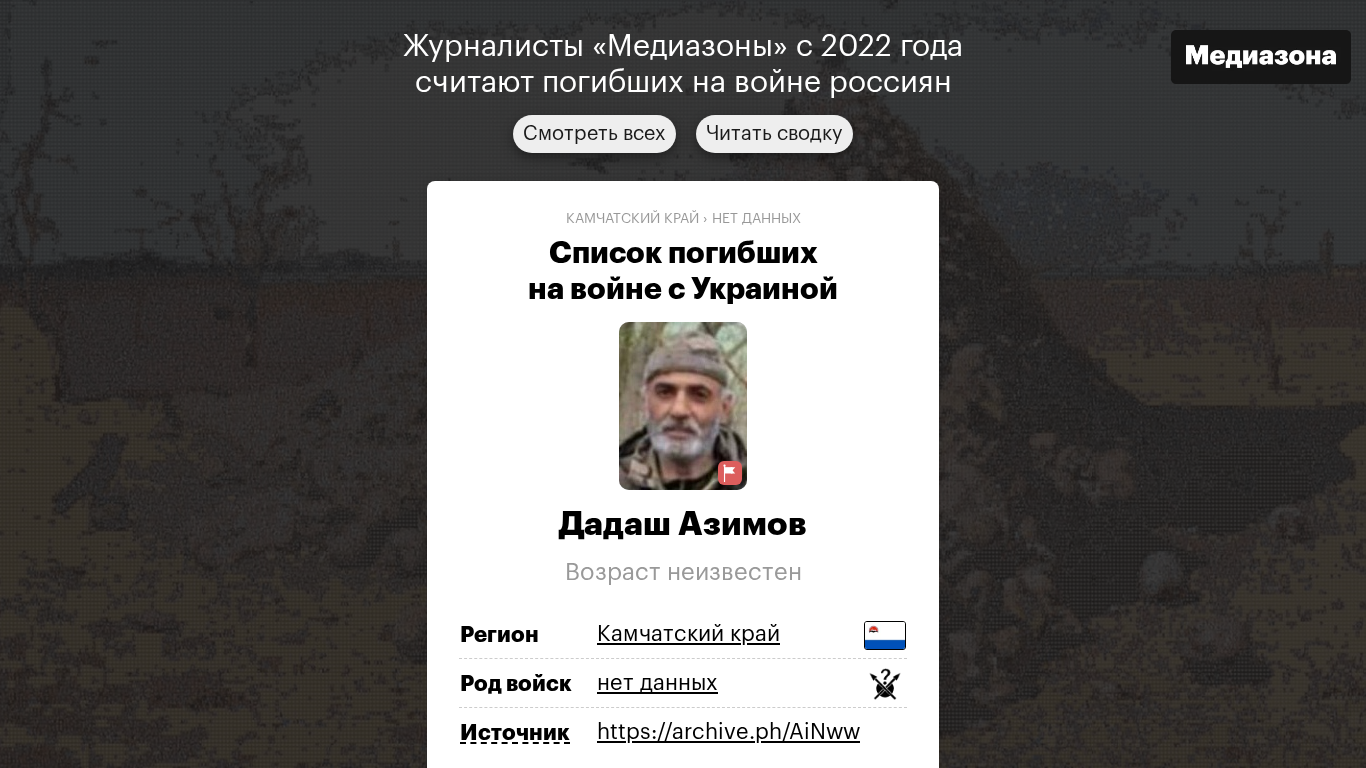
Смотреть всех (594, 134)
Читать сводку (774, 134)
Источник (515, 733)
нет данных (756, 219)
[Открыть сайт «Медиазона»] (1261, 59)
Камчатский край (632, 219)
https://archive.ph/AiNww (728, 732)
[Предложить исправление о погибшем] (730, 473)
